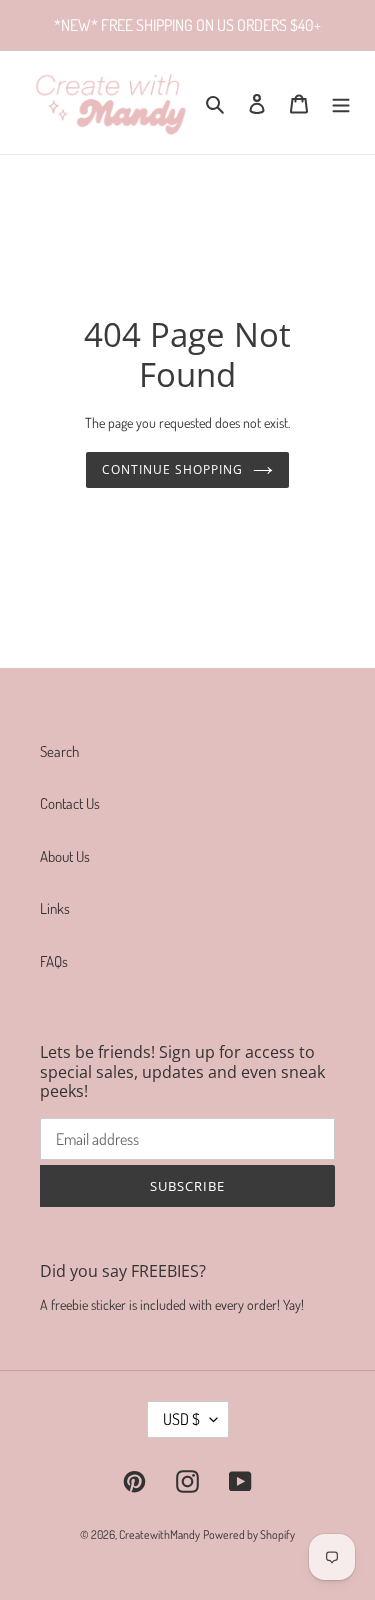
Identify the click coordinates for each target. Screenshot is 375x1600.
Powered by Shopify (249, 1534)
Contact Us (70, 803)
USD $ (181, 1419)
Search (59, 751)
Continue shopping (172, 469)
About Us (65, 856)
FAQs (54, 961)
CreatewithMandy (159, 1534)
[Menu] (341, 102)
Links (55, 908)
